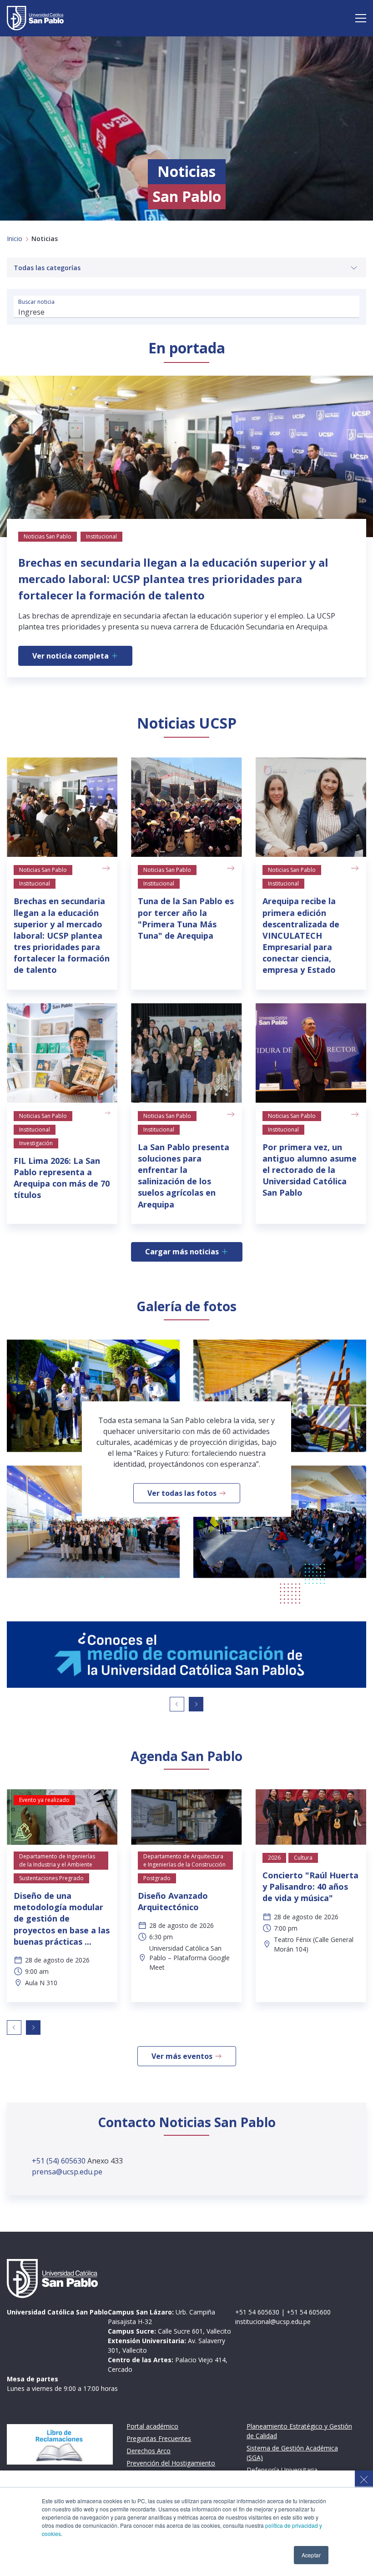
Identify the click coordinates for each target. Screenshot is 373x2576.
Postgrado (157, 1878)
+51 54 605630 (257, 2312)
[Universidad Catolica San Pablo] (35, 18)
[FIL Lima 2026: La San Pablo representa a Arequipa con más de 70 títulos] (62, 1053)
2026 (274, 1858)
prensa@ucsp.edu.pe (67, 2172)
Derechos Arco (149, 2451)
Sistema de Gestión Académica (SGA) (292, 2453)
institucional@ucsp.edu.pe (273, 2322)
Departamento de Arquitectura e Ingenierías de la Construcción (184, 1860)
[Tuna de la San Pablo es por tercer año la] (186, 807)
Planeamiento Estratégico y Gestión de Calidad (299, 2431)
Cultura (303, 1858)
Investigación (36, 1143)
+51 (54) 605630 (60, 2161)
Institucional (35, 883)
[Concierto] (311, 1817)
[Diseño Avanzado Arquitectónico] (186, 1817)
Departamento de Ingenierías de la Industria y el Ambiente (57, 1860)
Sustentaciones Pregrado (51, 1878)
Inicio (15, 239)
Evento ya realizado (44, 1800)
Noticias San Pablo (43, 870)
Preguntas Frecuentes (159, 2438)
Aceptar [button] (311, 2555)
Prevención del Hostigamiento (171, 2463)
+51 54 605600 (309, 2312)
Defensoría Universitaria (282, 2470)
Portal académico (152, 2426)
